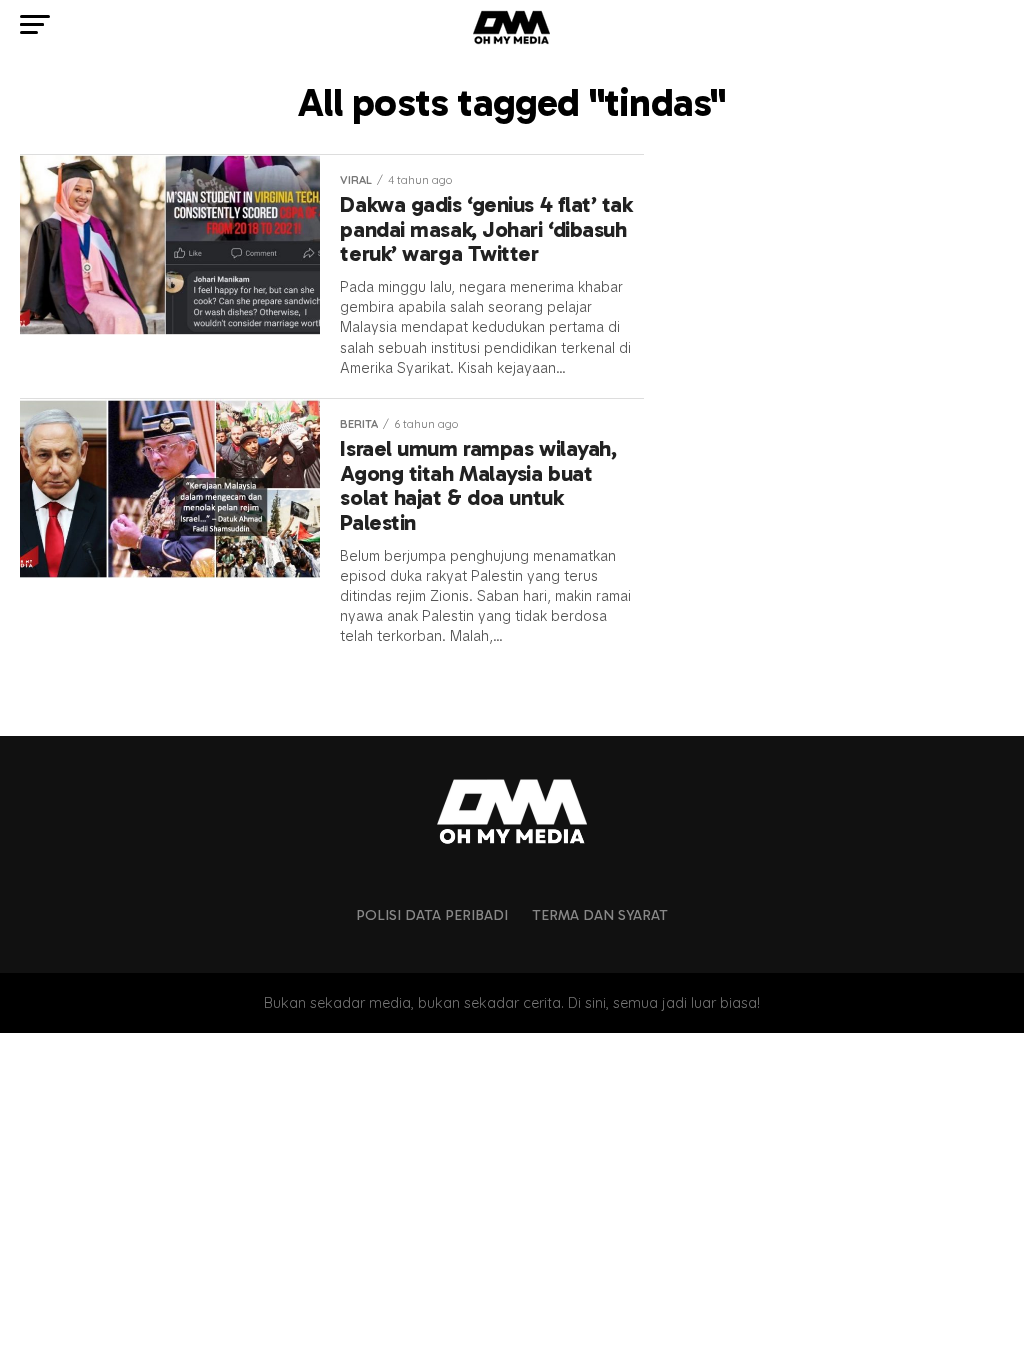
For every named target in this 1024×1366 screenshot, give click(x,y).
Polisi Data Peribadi (432, 915)
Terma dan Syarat (600, 915)
